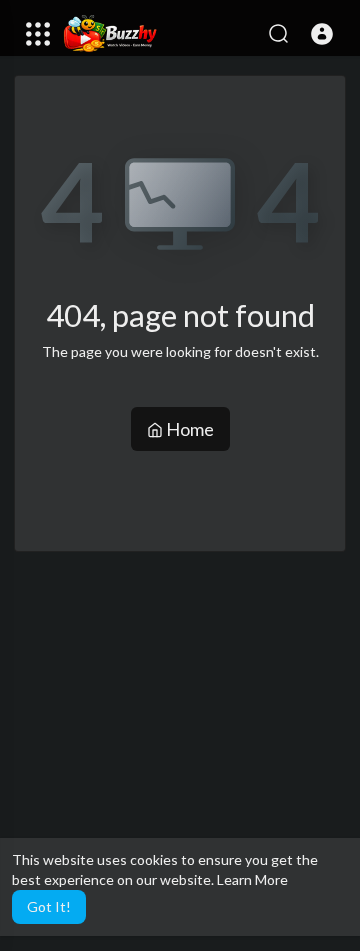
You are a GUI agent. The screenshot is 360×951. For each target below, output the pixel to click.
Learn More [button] (252, 879)
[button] (322, 34)
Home (188, 429)
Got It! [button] (49, 906)
